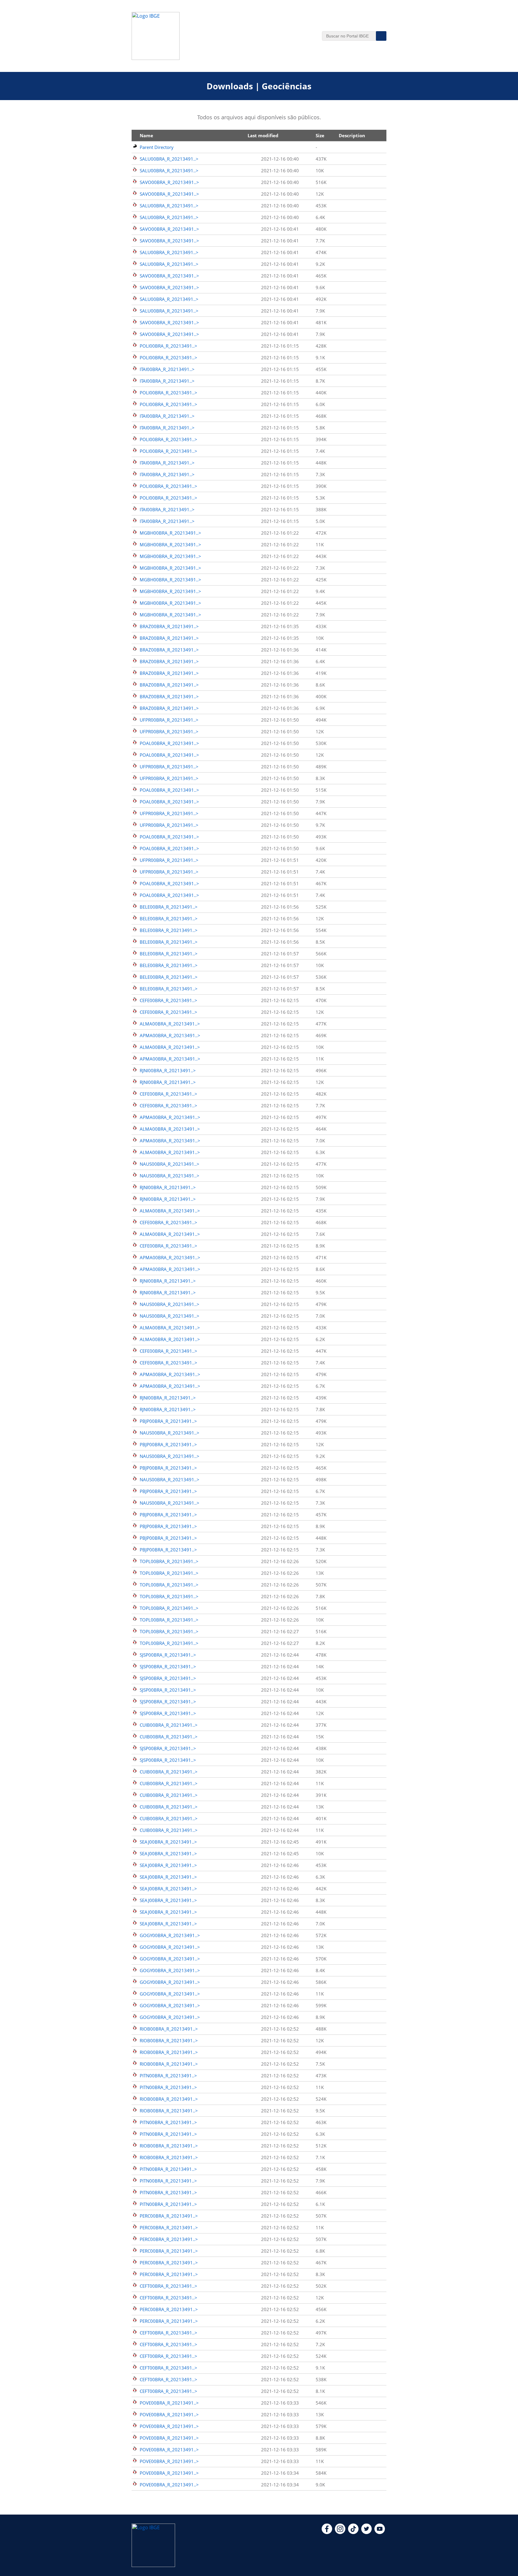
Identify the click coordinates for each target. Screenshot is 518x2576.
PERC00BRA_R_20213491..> (169, 2216)
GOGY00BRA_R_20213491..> (170, 1935)
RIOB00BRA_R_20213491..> (169, 2029)
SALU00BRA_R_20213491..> (169, 159)
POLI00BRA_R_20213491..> (168, 346)
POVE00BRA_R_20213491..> (169, 2403)
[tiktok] (353, 2532)
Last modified (263, 135)
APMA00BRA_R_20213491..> (170, 1035)
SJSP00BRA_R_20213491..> (168, 1655)
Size (320, 135)
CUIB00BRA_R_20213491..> (169, 1725)
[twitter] (366, 2532)
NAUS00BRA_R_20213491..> (170, 1164)
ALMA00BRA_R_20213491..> (170, 1024)
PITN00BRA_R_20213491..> (168, 2076)
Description (352, 135)
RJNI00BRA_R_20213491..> (168, 1070)
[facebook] (327, 2532)
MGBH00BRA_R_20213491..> (170, 533)
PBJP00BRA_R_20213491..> (168, 1421)
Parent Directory (157, 147)
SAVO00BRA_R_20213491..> (169, 182)
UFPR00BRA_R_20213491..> (169, 720)
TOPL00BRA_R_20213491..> (169, 1561)
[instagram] (340, 2532)
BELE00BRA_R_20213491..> (169, 907)
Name (146, 135)
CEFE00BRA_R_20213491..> (168, 1000)
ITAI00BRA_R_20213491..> (167, 369)
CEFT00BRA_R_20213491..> (168, 2286)
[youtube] (380, 2532)
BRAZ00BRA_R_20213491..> (169, 626)
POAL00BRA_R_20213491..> (169, 743)
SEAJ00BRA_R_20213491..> (168, 1842)
